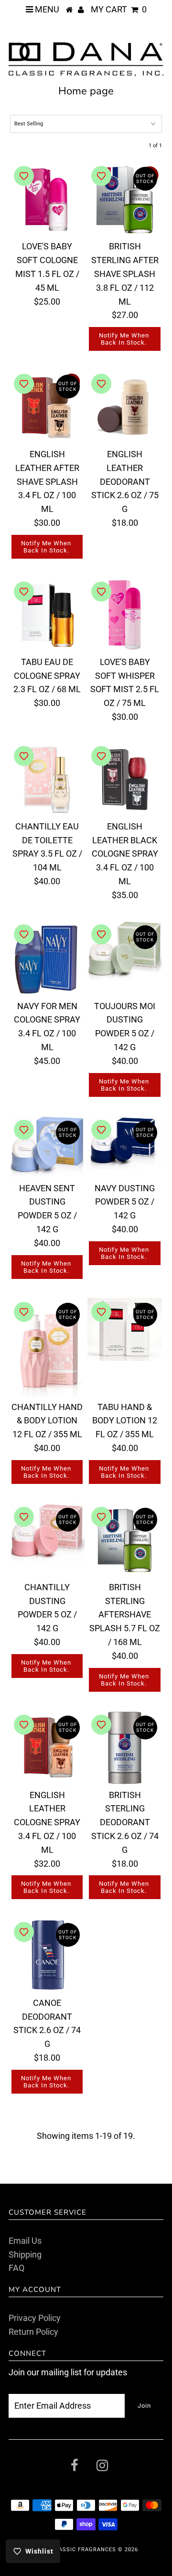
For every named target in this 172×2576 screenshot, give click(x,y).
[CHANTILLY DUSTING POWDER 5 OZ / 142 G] (47, 1532)
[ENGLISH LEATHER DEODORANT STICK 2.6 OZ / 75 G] (124, 407)
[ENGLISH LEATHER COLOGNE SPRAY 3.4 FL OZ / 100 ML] (47, 1748)
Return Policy (33, 2332)
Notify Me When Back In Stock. (124, 339)
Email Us (25, 2241)
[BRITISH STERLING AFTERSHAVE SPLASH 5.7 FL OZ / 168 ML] (124, 1540)
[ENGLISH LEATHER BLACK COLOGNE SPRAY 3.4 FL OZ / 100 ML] (124, 779)
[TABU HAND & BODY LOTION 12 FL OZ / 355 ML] (124, 1329)
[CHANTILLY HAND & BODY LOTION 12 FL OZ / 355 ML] (47, 1347)
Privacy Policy (35, 2318)
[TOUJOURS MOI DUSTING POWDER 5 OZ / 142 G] (124, 951)
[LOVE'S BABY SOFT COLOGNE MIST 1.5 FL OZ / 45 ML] (47, 199)
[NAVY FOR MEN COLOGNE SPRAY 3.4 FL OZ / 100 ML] (47, 958)
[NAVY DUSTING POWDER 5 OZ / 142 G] (124, 1143)
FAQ (16, 2268)
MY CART (119, 9)
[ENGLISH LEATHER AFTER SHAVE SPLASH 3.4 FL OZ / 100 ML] (47, 407)
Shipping (25, 2254)
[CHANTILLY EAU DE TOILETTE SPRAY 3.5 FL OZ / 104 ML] (47, 779)
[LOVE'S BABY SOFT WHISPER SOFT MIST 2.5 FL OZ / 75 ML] (124, 615)
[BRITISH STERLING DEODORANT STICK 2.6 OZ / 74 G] (124, 1748)
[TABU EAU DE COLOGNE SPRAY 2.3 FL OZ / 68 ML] (47, 615)
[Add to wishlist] (24, 176)
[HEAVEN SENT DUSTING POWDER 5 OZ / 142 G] (47, 1147)
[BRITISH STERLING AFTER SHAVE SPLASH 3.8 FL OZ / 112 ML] (124, 199)
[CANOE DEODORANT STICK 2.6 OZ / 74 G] (47, 1955)
